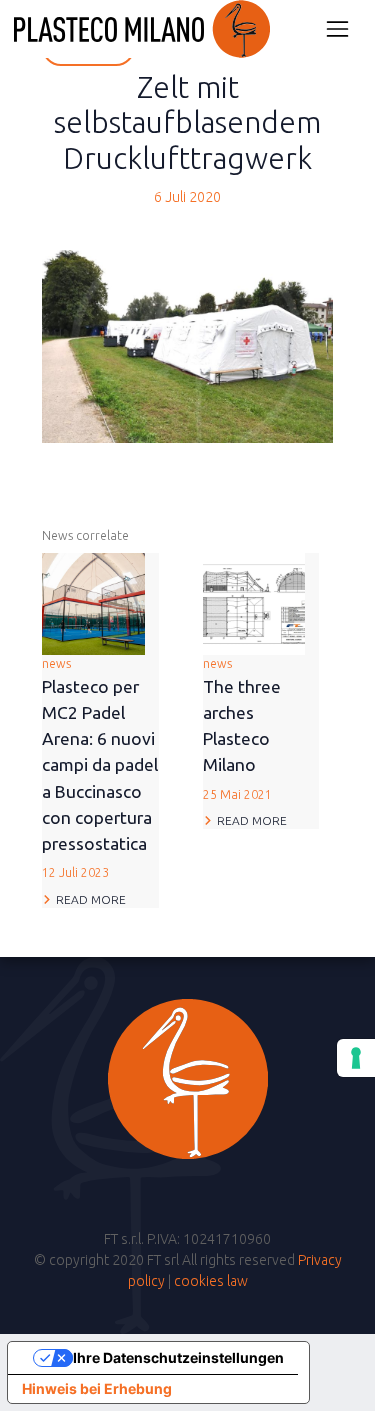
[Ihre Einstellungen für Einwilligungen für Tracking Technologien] (356, 1058)
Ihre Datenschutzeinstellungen (178, 1357)
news (100, 768)
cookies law (211, 1281)
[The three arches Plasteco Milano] (254, 603)
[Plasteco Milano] (142, 29)
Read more (91, 899)
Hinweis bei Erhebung (97, 1388)
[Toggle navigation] (337, 28)
